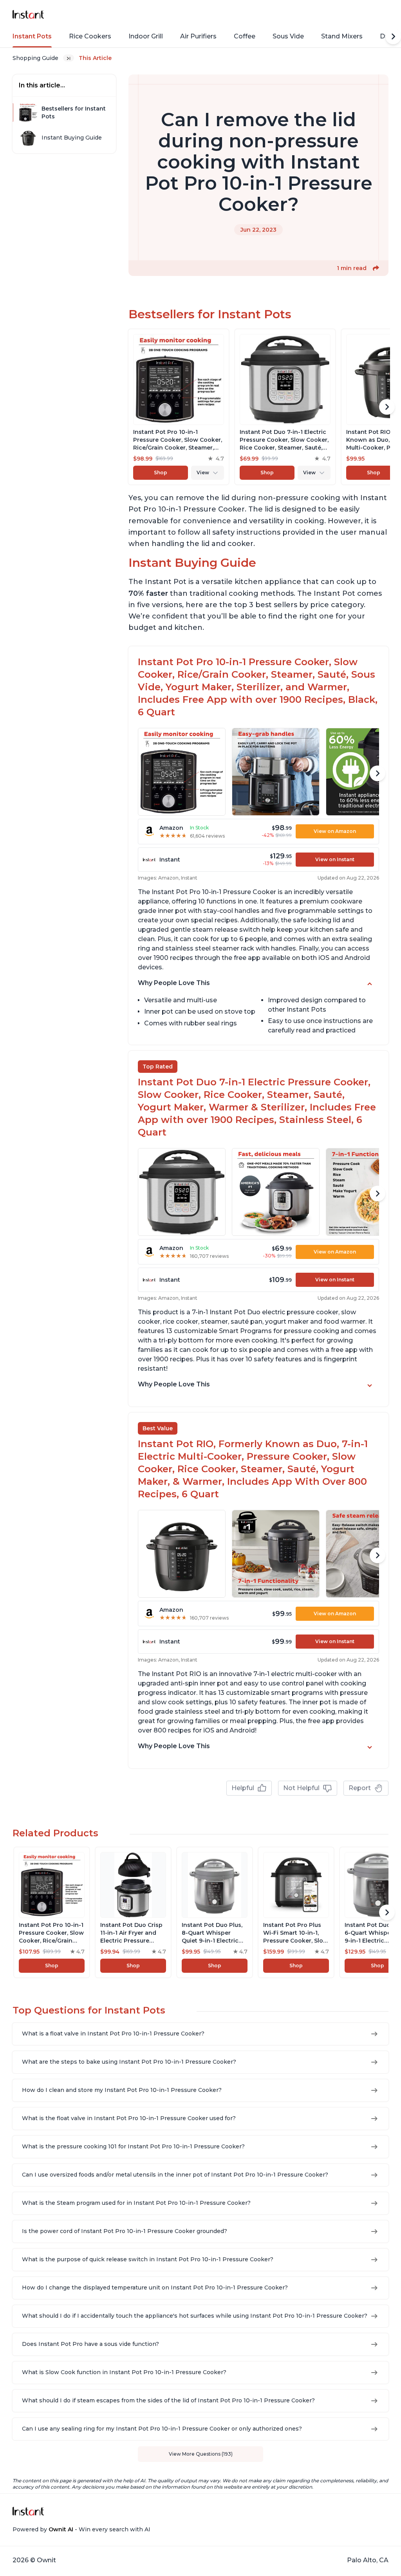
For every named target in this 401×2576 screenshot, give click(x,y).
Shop (161, 473)
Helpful (243, 1788)
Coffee (245, 36)
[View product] (179, 407)
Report (360, 1788)
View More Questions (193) (201, 2454)
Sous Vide (288, 36)
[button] (376, 268)
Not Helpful (301, 1788)
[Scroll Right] (393, 36)
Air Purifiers (198, 36)
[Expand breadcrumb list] (69, 58)
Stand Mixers (342, 36)
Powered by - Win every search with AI (81, 2529)
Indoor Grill (146, 36)
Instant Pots (32, 36)
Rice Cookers (90, 36)
